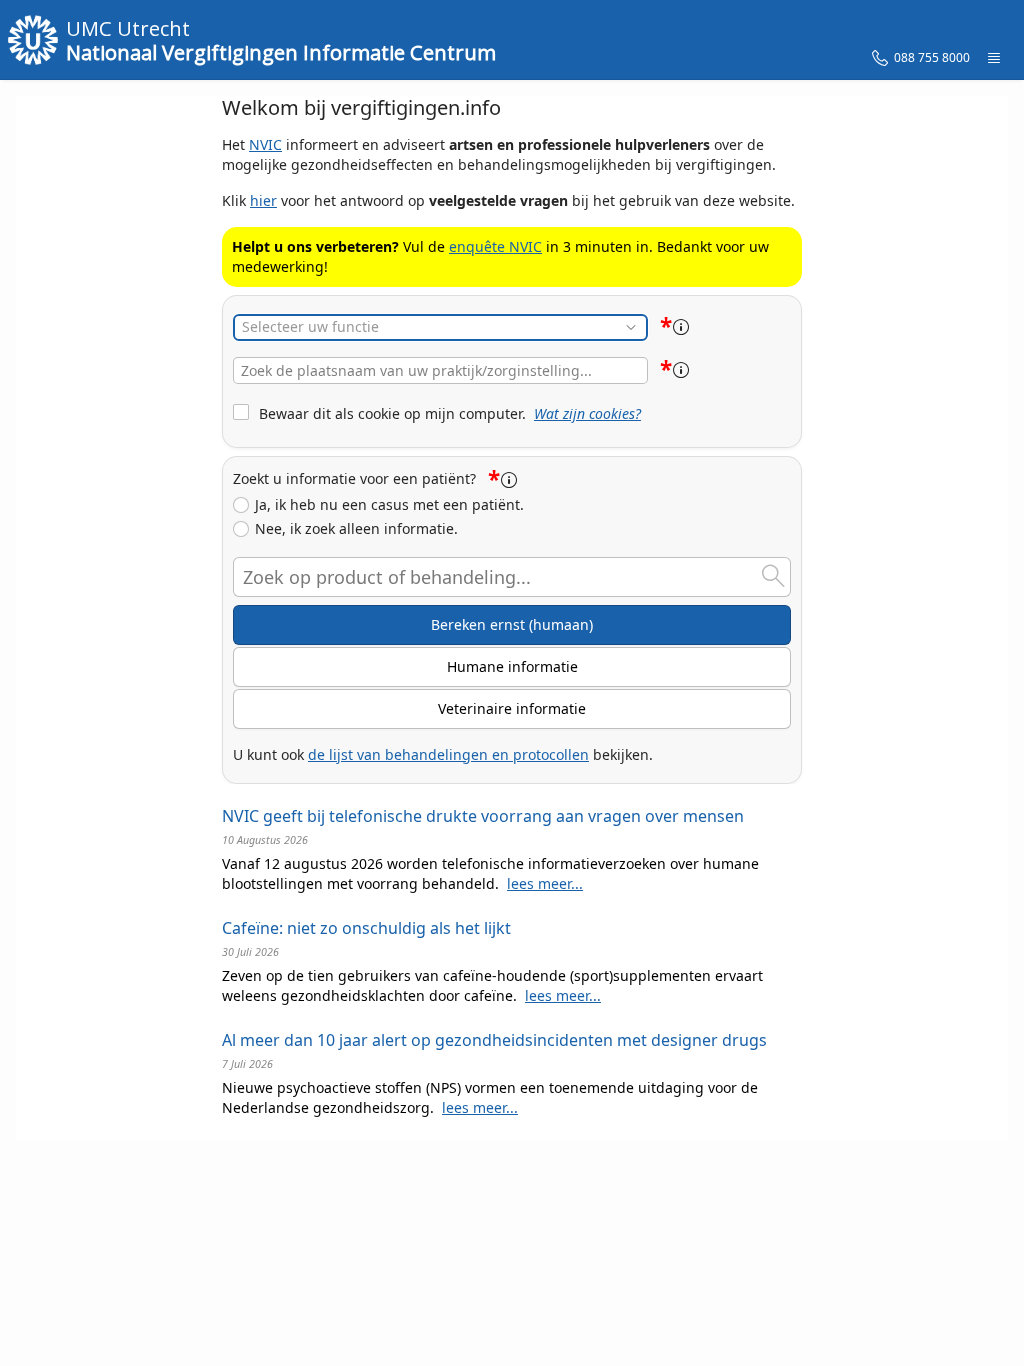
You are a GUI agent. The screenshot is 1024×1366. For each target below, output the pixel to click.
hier (263, 200)
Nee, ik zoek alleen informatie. (356, 529)
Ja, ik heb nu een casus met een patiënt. (389, 505)
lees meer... (545, 883)
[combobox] (440, 370)
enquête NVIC (495, 246)
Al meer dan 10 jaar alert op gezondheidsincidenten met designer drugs (494, 1040)
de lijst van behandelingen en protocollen (448, 754)
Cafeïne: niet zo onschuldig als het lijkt (366, 928)
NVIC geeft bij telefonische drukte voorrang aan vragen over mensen (483, 816)
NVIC (265, 144)
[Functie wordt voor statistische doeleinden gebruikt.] (681, 327)
